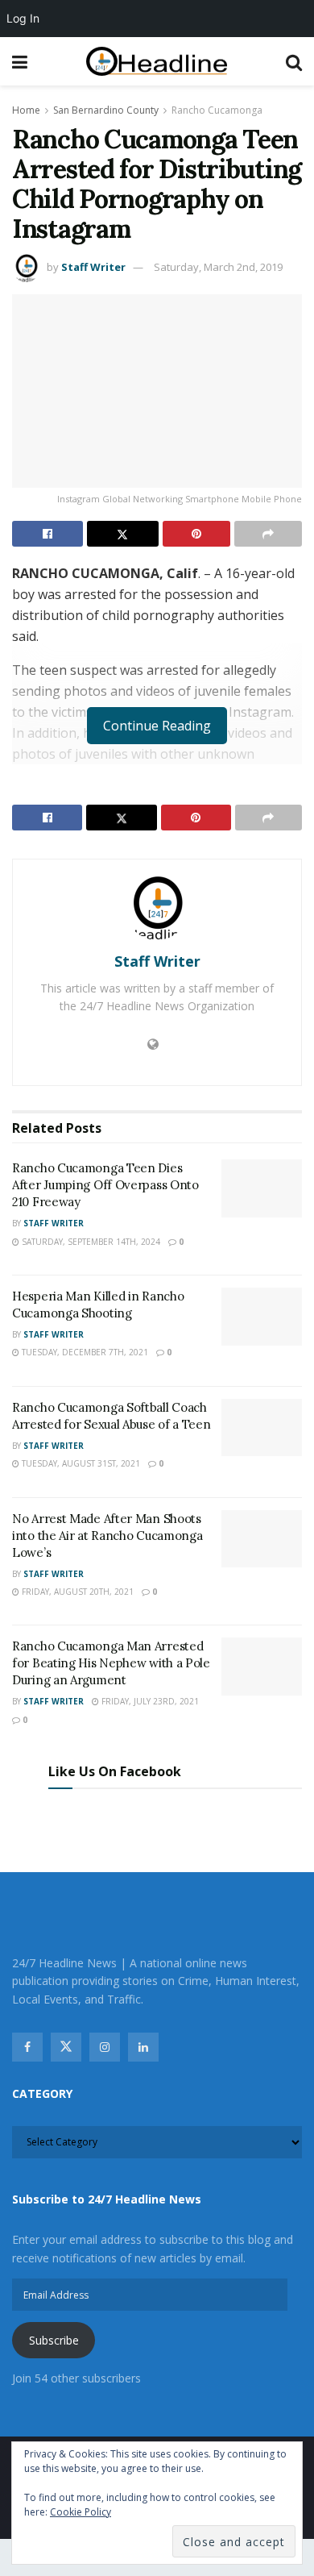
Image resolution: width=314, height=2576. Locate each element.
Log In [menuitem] (23, 18)
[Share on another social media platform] (268, 534)
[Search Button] (294, 61)
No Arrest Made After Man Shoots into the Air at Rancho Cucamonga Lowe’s (107, 1536)
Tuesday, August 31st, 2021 (80, 1463)
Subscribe (54, 2340)
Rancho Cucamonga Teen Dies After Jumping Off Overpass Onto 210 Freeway (105, 1185)
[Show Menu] (20, 61)
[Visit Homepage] (157, 62)
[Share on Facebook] (48, 534)
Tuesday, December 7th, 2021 (84, 1352)
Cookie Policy (81, 2512)
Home (26, 110)
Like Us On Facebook (115, 1771)
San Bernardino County (106, 110)
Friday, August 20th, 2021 (76, 1592)
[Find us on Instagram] (105, 2047)
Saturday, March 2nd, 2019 (218, 267)
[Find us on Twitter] (66, 2047)
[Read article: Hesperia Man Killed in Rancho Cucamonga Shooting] (262, 1317)
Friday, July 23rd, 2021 (149, 1701)
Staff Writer (93, 267)
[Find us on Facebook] (27, 2047)
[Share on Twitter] (122, 534)
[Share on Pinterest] (196, 534)
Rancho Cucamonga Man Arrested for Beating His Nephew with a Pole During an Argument (111, 1663)
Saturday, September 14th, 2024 (90, 1242)
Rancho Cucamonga (217, 110)
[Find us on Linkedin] (143, 2047)
